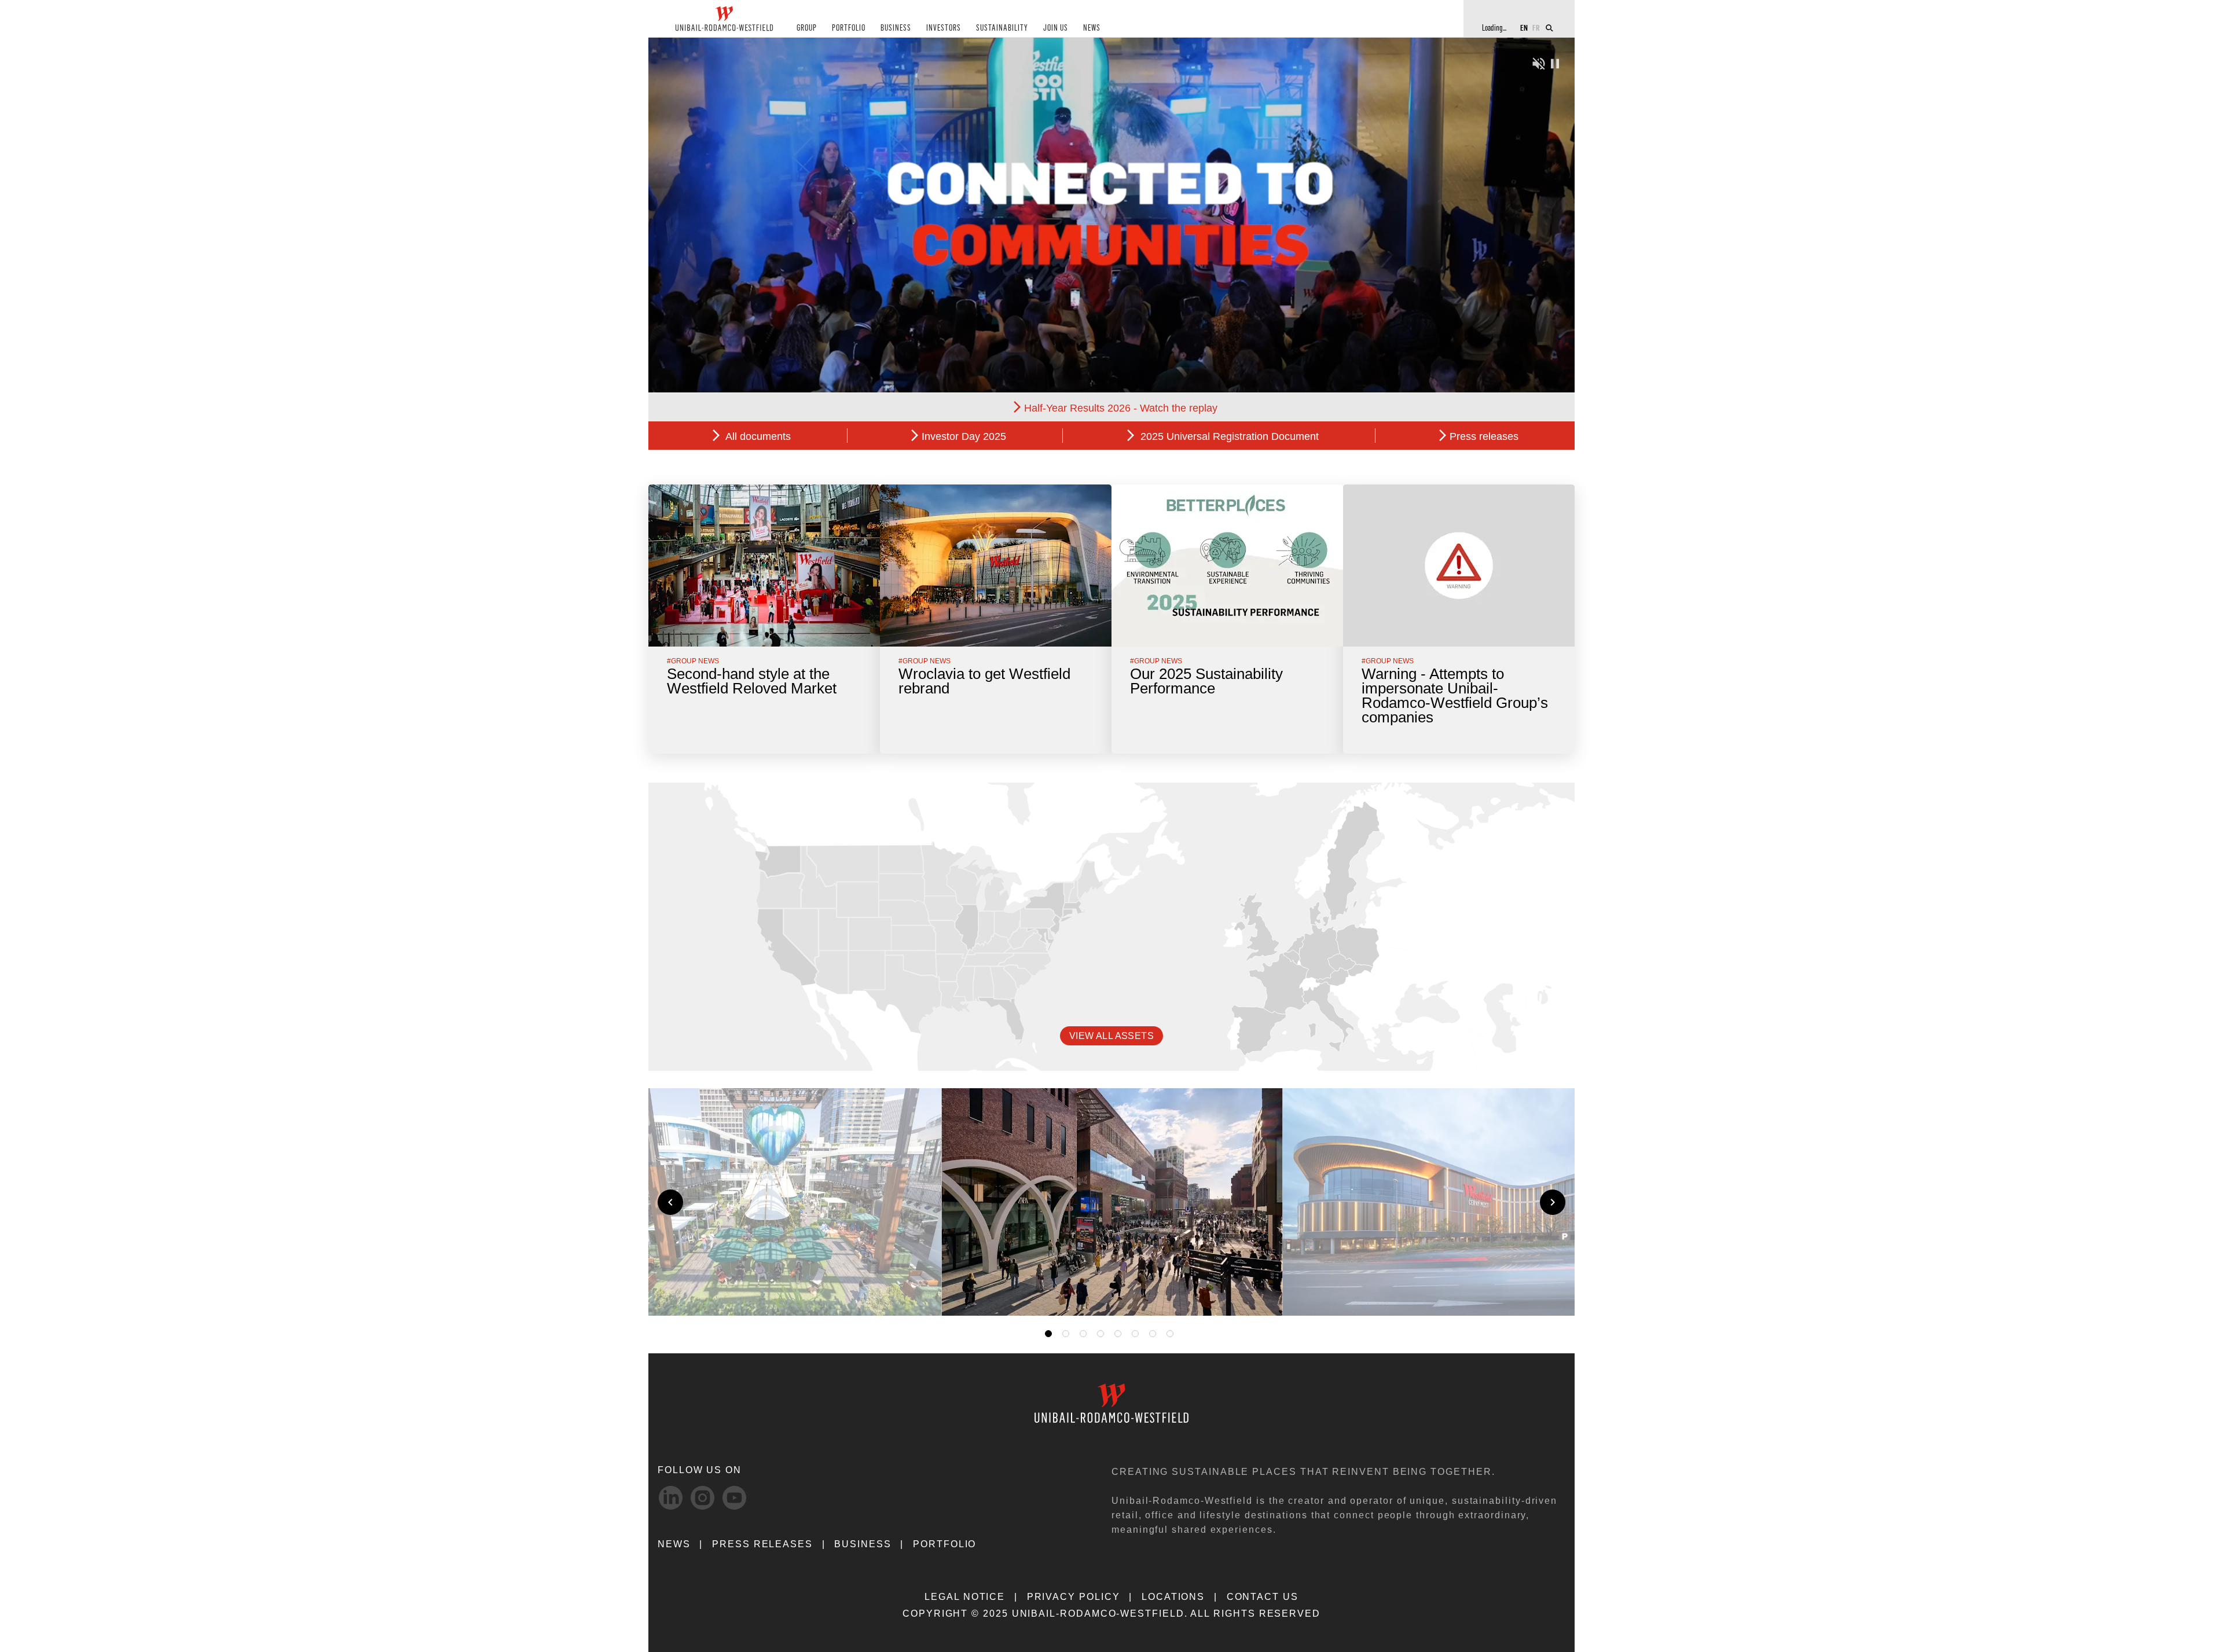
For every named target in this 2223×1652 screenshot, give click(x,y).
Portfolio (944, 1544)
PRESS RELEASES (762, 1544)
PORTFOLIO (849, 28)
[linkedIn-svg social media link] (671, 1498)
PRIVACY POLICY (1074, 1597)
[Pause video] (1555, 62)
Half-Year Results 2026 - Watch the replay (1121, 408)
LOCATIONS (1173, 1597)
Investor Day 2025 (964, 436)
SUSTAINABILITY (1002, 28)
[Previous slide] (670, 1202)
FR (1536, 27)
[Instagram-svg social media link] (703, 1498)
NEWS (1092, 28)
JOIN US (1056, 28)
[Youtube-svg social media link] (734, 1498)
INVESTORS (944, 28)
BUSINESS (896, 28)
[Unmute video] (1539, 62)
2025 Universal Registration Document (1228, 436)
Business (863, 1544)
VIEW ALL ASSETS (1111, 1036)
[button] (1257, 1293)
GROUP (807, 28)
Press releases (1484, 436)
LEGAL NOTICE (965, 1597)
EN (1524, 27)
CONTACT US (1263, 1597)
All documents (757, 436)
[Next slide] (1553, 1202)
